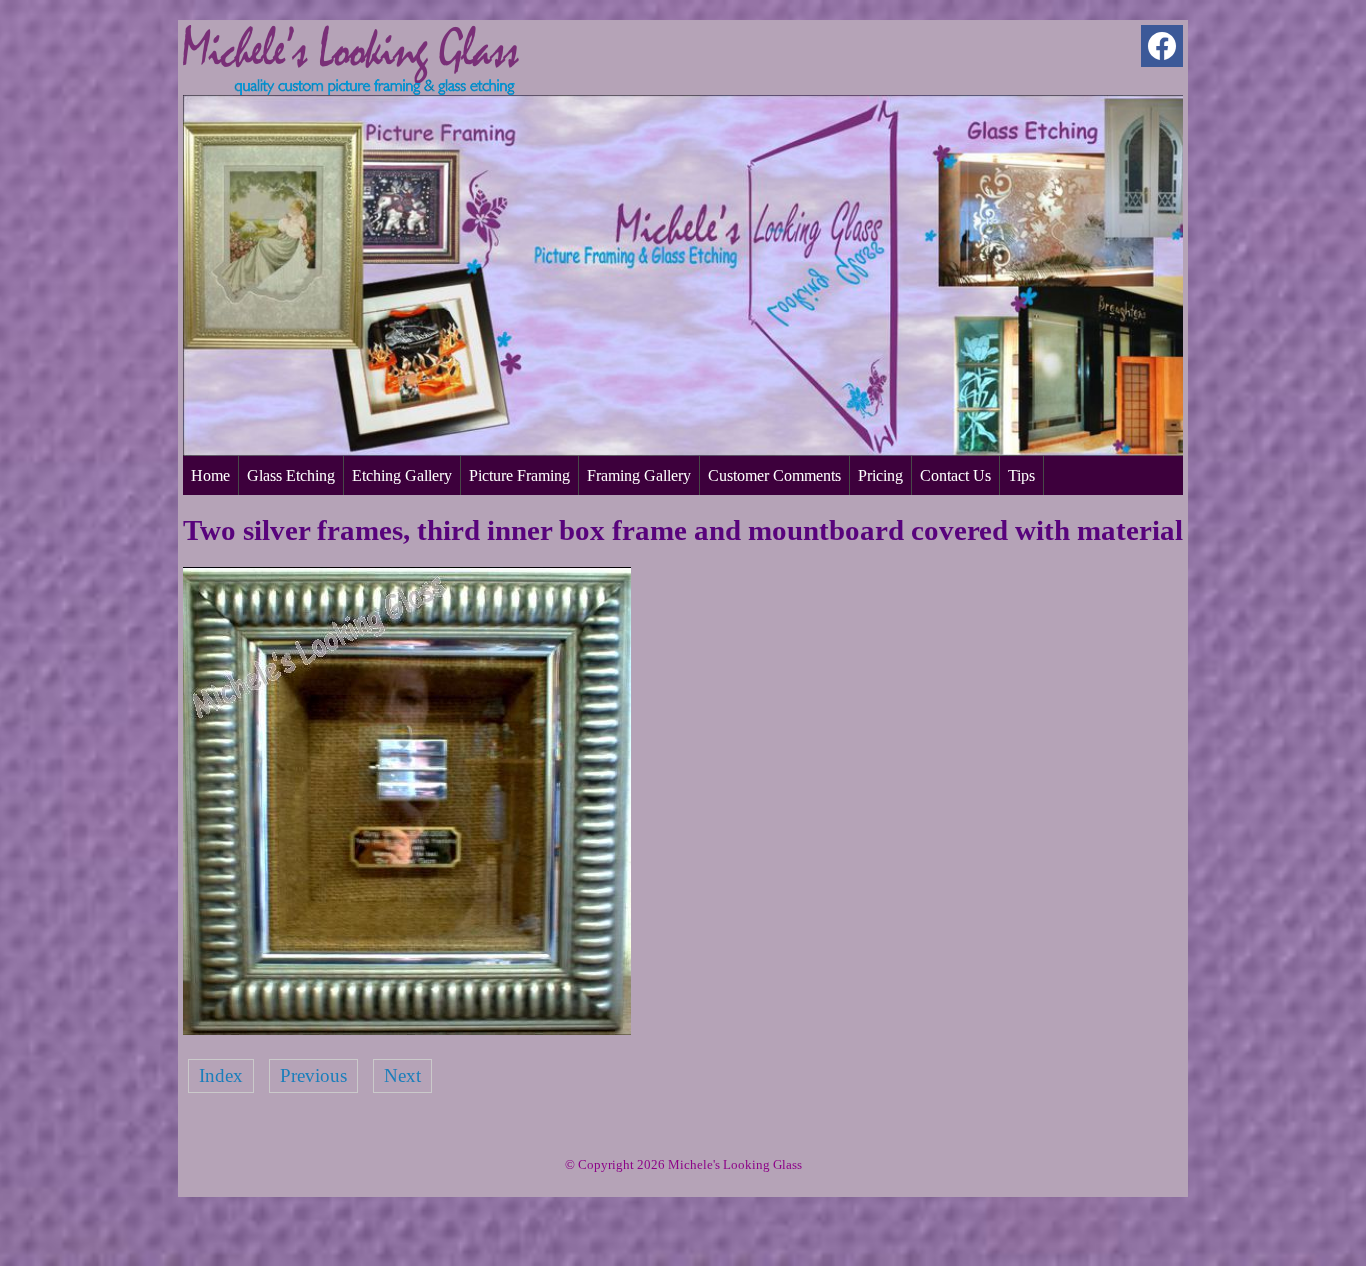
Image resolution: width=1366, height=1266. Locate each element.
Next (402, 1075)
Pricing (880, 475)
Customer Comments (774, 475)
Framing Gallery (639, 475)
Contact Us (955, 475)
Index (221, 1075)
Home (210, 475)
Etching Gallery (402, 475)
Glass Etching (291, 475)
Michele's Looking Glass (735, 1164)
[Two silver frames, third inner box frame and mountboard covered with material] (407, 1028)
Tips (1021, 475)
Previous (313, 1075)
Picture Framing (519, 475)
